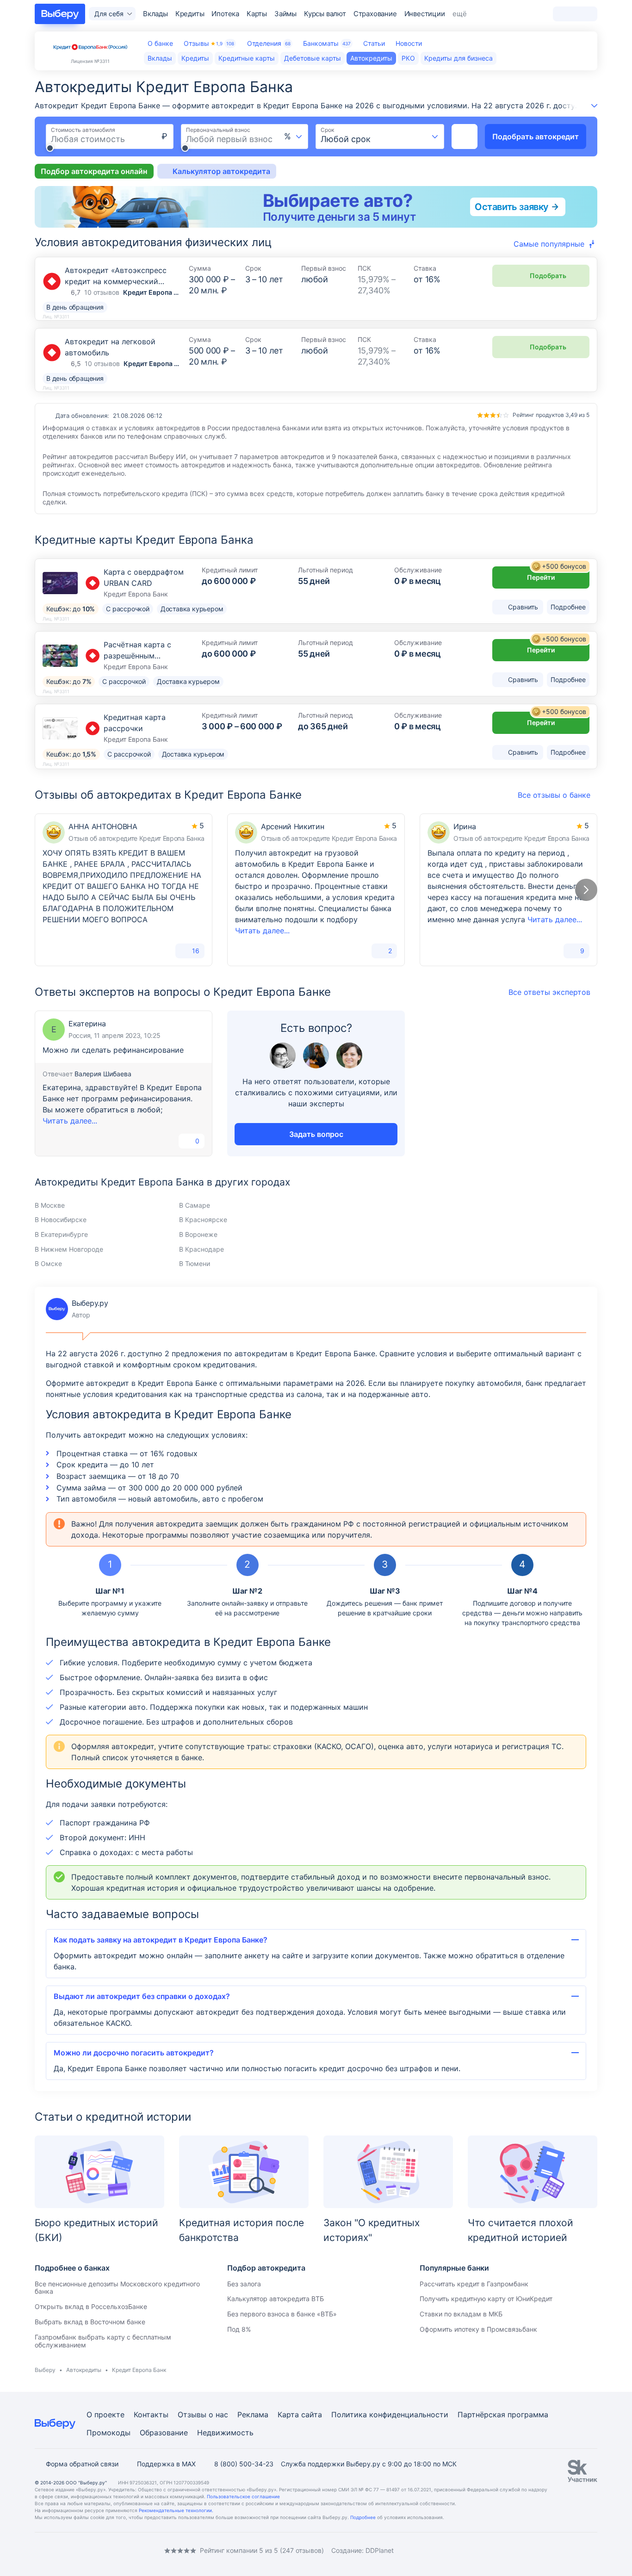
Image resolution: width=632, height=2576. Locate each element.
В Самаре (195, 1205)
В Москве (50, 1205)
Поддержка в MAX (166, 2464)
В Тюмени (195, 1263)
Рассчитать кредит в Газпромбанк (474, 2284)
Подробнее (363, 2517)
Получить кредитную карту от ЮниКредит (486, 2299)
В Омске (48, 1263)
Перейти (557, 574)
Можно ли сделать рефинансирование (113, 1050)
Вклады (155, 14)
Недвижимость (225, 2433)
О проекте (105, 2415)
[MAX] (75, 2550)
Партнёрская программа (503, 2415)
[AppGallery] (579, 2551)
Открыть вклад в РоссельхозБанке (91, 2306)
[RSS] (112, 2550)
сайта (312, 2415)
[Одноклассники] (57, 2550)
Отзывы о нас (203, 2415)
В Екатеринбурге (61, 1234)
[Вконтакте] (38, 2550)
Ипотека (225, 14)
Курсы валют (325, 14)
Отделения (269, 43)
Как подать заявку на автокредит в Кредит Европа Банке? (161, 1940)
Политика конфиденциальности (390, 2415)
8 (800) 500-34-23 (244, 2464)
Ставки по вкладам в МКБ (461, 2314)
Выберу (45, 2370)
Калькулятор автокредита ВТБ (276, 2299)
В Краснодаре (201, 1249)
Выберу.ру (77, 1309)
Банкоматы (327, 43)
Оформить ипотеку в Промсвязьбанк (478, 2329)
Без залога (244, 2284)
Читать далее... (262, 931)
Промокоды (108, 2433)
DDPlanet (380, 2550)
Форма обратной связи (82, 2464)
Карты (257, 14)
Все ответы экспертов (549, 992)
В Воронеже (198, 1234)
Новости (409, 43)
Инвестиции (425, 14)
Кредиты (190, 14)
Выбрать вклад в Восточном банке (90, 2322)
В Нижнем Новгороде (69, 1249)
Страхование (375, 14)
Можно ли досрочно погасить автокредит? (134, 2053)
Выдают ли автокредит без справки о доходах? (142, 1996)
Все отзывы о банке (554, 795)
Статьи (374, 43)
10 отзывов (102, 292)
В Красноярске (203, 1220)
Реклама (253, 2415)
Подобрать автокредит (536, 137)
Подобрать (548, 276)
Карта (288, 2415)
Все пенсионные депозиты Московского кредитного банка (117, 2288)
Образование (164, 2433)
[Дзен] (94, 2550)
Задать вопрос (316, 1134)
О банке (160, 43)
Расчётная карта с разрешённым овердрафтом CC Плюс (146, 656)
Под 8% (239, 2329)
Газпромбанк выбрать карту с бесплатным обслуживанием (103, 2341)
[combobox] (294, 137)
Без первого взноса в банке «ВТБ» (282, 2314)
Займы (285, 14)
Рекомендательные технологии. (176, 2510)
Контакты (151, 2415)
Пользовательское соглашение (243, 2496)
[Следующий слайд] (586, 890)
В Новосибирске (61, 1220)
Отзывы (209, 43)
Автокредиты (84, 2370)
